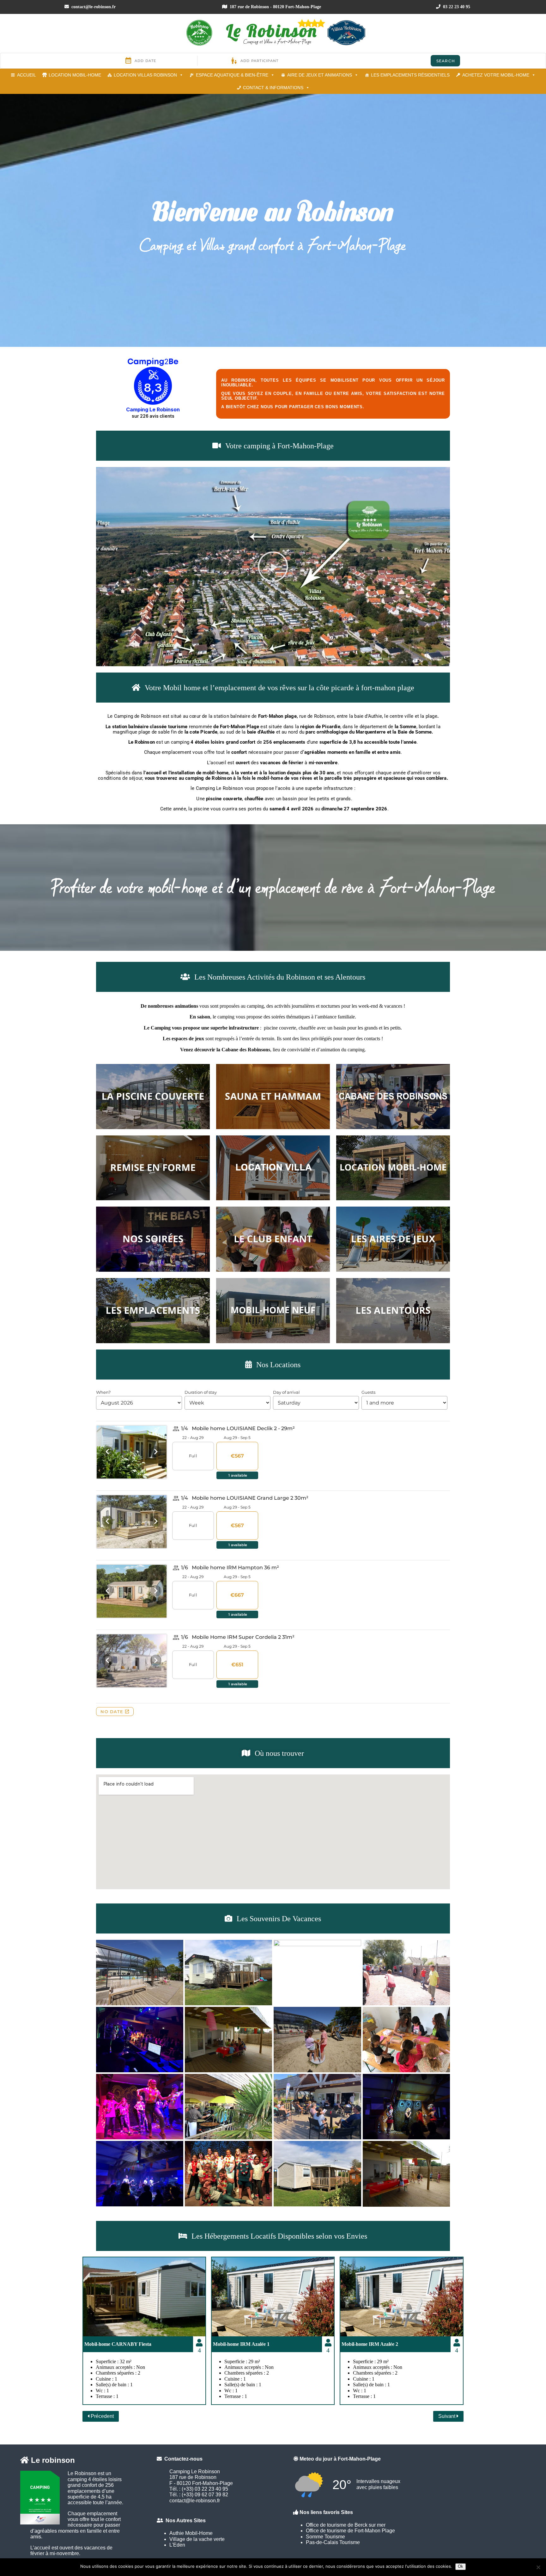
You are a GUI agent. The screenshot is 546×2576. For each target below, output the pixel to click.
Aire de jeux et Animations (320, 75)
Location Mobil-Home (75, 75)
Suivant (447, 2416)
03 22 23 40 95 (456, 7)
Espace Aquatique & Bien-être (232, 75)
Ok (461, 2566)
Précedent (102, 2416)
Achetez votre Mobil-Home (496, 75)
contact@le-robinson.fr (93, 7)
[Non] (538, 2567)
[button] (273, 567)
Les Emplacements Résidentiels (410, 75)
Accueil (27, 75)
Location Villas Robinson (145, 75)
